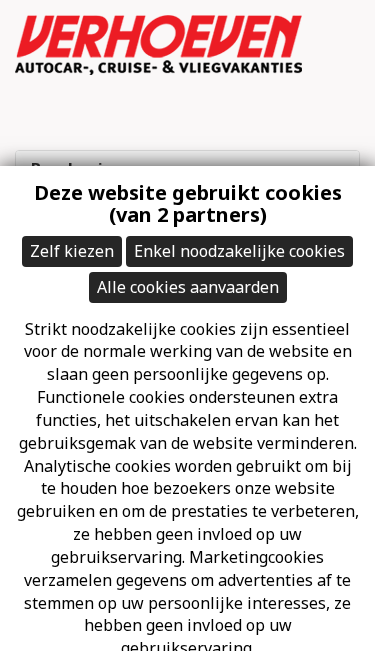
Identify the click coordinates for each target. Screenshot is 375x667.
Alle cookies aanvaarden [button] (188, 287)
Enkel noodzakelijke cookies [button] (239, 251)
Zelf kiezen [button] (72, 251)
